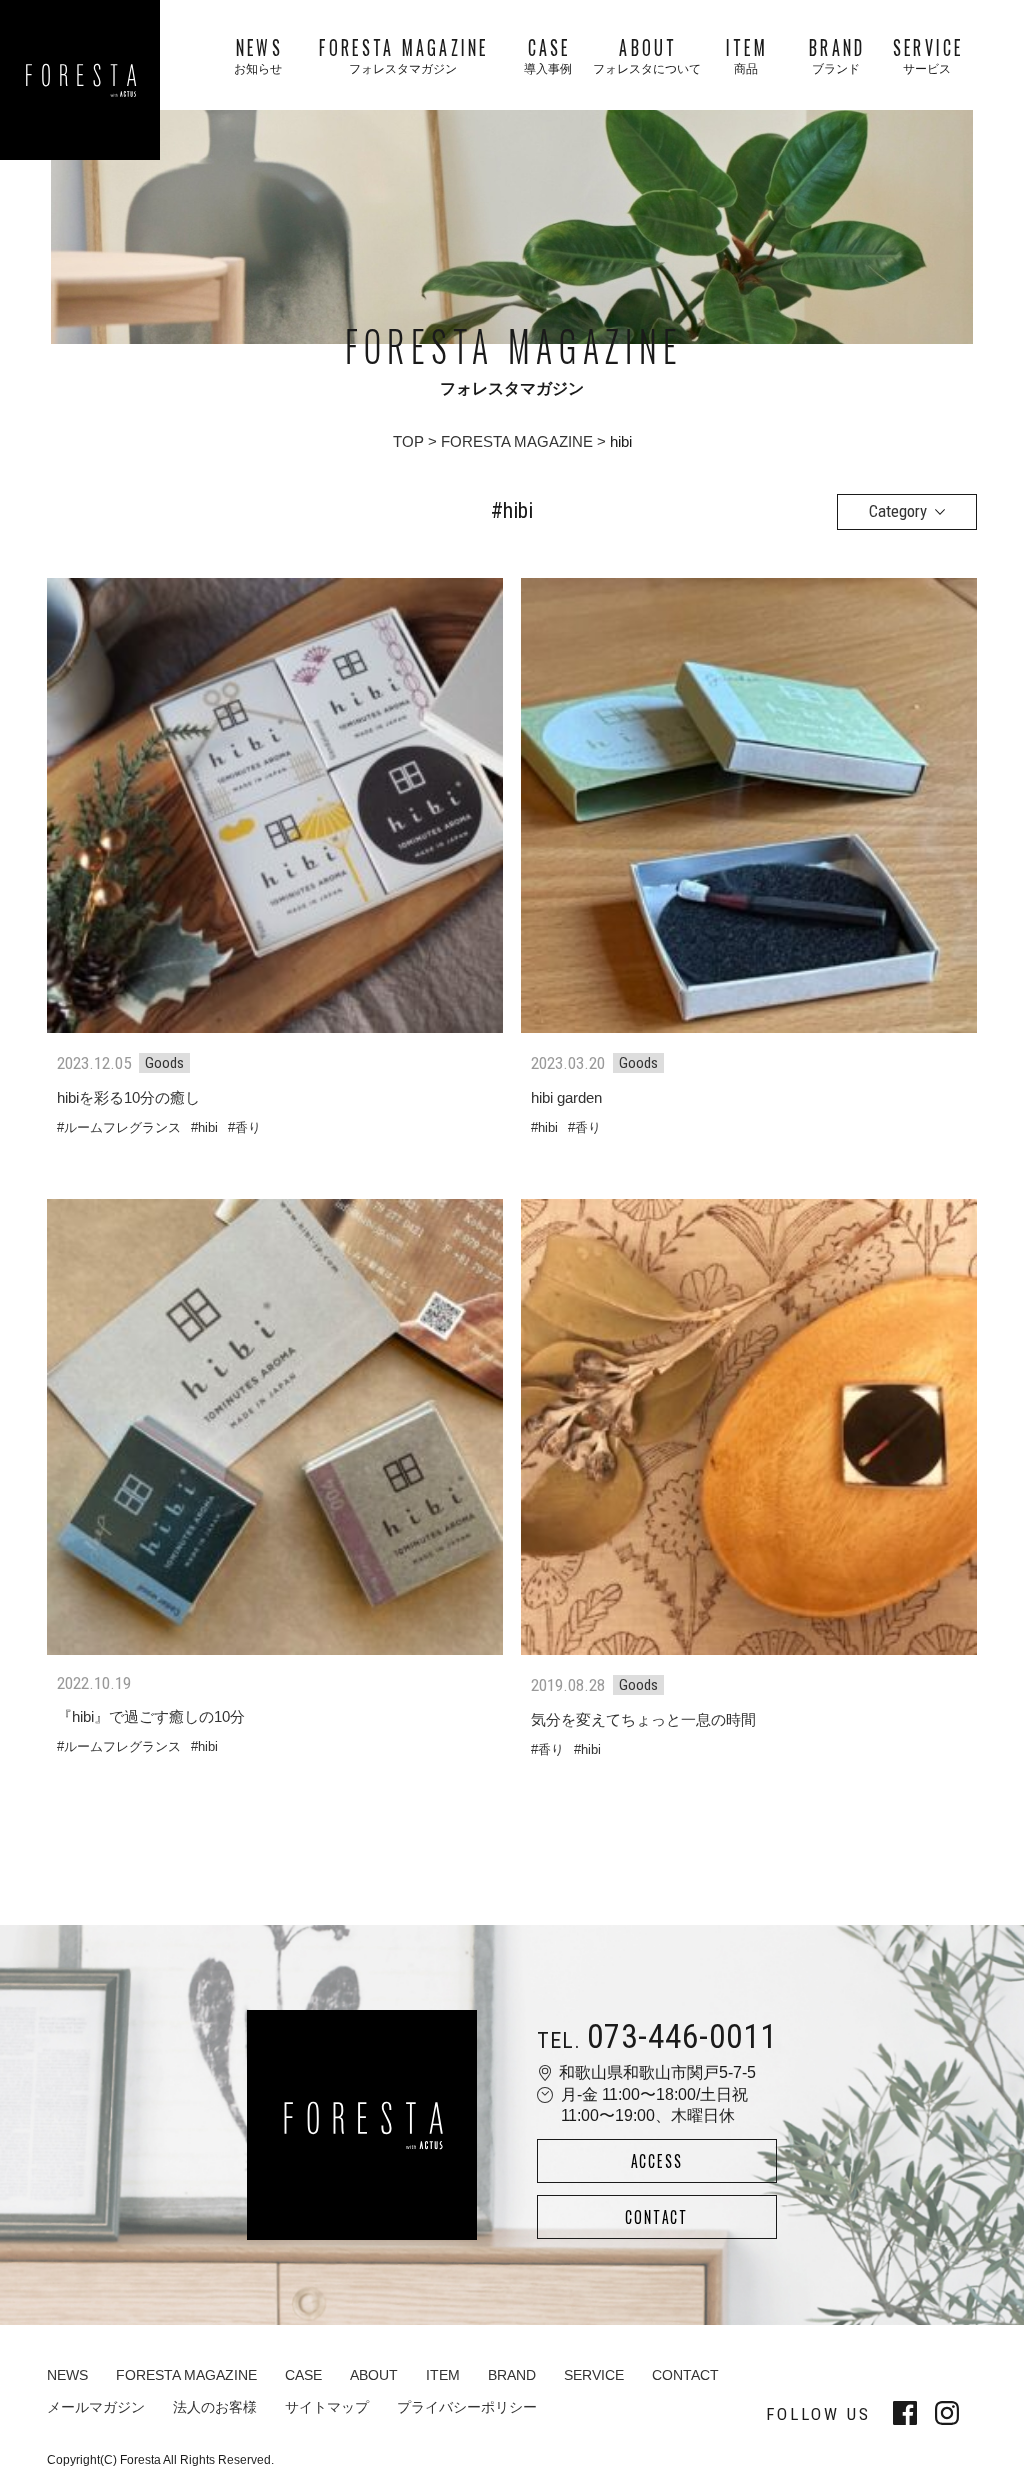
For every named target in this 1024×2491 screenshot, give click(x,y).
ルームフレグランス (122, 1127)
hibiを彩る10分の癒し (128, 1097)
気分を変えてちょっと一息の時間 (643, 1719)
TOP (408, 441)
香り (248, 1127)
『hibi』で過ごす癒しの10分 (151, 1716)
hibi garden (566, 1097)
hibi (208, 1127)
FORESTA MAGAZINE (517, 441)
